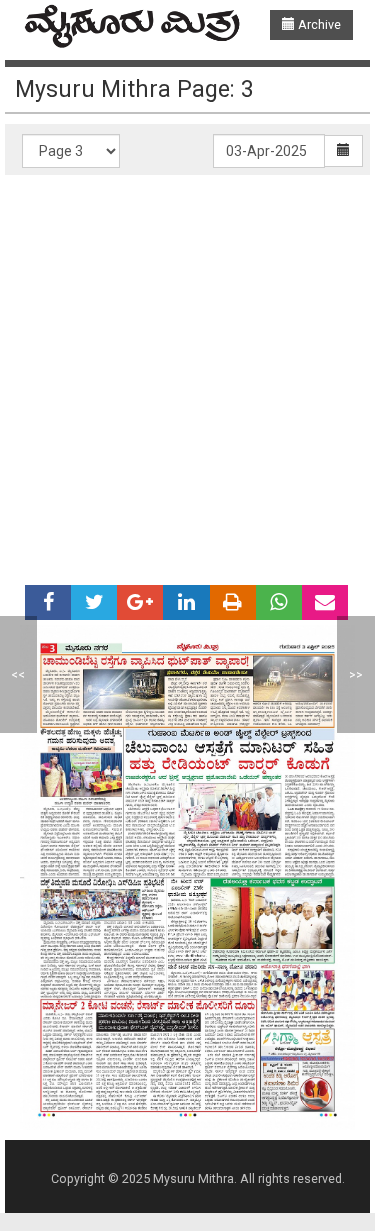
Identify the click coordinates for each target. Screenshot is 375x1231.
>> (356, 674)
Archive (318, 24)
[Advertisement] (187, 372)
